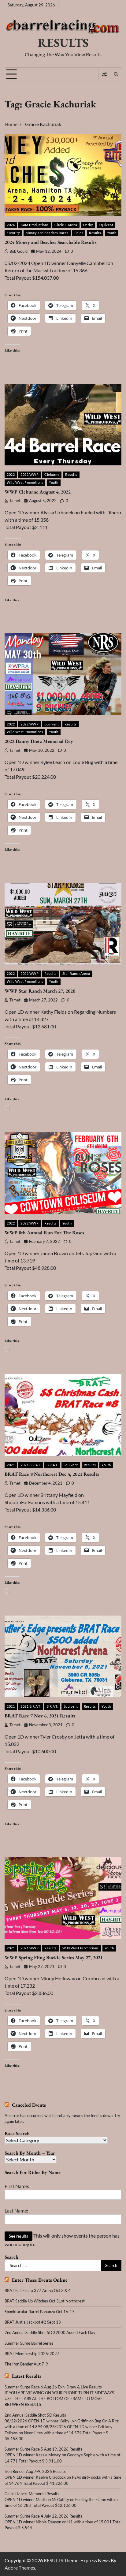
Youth (112, 233)
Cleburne (52, 474)
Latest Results (27, 2376)
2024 (11, 225)
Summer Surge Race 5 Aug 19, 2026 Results (43, 2449)
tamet (15, 501)
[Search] (116, 74)
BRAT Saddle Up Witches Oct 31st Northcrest (45, 2301)
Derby (88, 225)
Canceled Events (29, 2105)
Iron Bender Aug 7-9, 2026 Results (35, 2471)
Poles (79, 233)
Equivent (106, 225)
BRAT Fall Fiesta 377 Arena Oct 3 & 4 (38, 2291)
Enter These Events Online (40, 2280)
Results (95, 233)
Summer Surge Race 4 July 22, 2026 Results (43, 2516)
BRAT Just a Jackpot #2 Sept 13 (33, 2322)
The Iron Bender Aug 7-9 (26, 2364)
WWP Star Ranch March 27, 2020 (40, 991)
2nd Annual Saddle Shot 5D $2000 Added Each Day (50, 2332)
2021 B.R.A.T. (31, 1465)
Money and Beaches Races (47, 233)
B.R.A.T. (52, 1465)
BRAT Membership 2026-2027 (32, 2354)
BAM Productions (35, 225)
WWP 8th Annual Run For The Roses (44, 1233)
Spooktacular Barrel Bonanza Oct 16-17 (40, 2312)
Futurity (13, 233)
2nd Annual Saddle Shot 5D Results (35, 2415)
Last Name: (16, 2211)
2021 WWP (30, 1948)
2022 (11, 474)
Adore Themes (20, 2568)
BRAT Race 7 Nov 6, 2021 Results (40, 1716)
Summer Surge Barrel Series (29, 2343)
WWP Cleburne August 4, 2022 (38, 492)
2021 (11, 1465)
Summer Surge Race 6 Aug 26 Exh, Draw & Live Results (53, 2387)
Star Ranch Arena (76, 973)
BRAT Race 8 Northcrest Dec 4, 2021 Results (52, 1474)
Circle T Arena (66, 225)
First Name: (17, 2186)
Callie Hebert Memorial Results (32, 2494)
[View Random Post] (104, 74)
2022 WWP (30, 474)
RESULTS (63, 43)
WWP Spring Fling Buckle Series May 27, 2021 (54, 1957)
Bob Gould (19, 251)
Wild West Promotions (25, 482)
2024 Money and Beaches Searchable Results (51, 242)
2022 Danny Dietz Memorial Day (39, 741)
